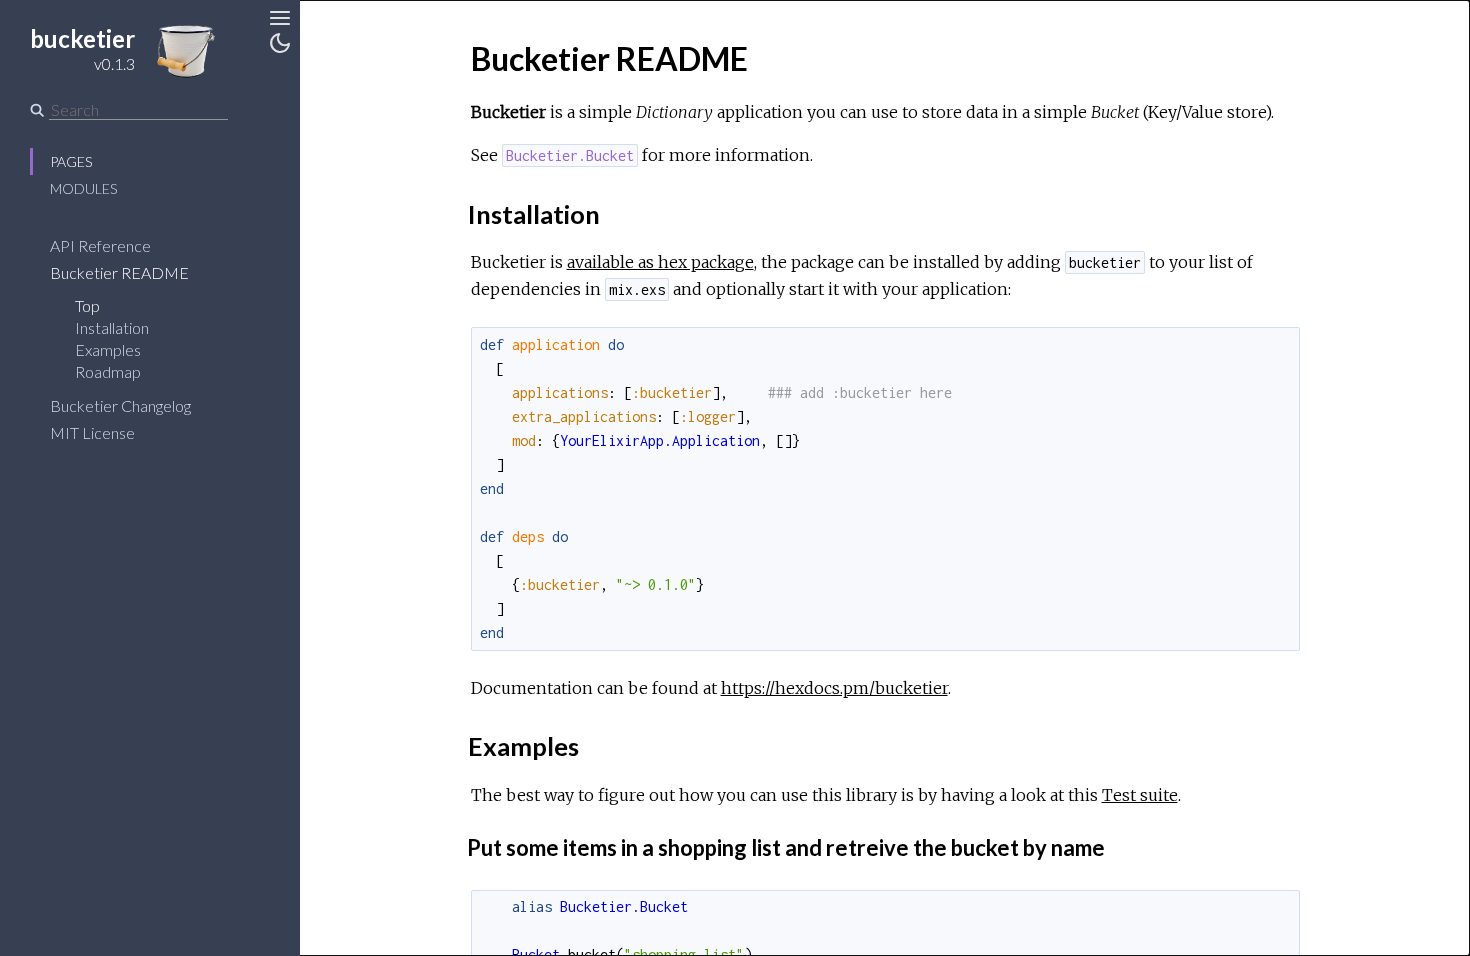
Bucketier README (119, 272)
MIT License (92, 432)
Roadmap (108, 371)
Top (87, 305)
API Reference (100, 245)
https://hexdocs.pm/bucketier (834, 688)
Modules (83, 188)
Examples (108, 349)
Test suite (1140, 795)
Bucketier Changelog (120, 405)
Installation (112, 327)
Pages (71, 161)
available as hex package (660, 262)
